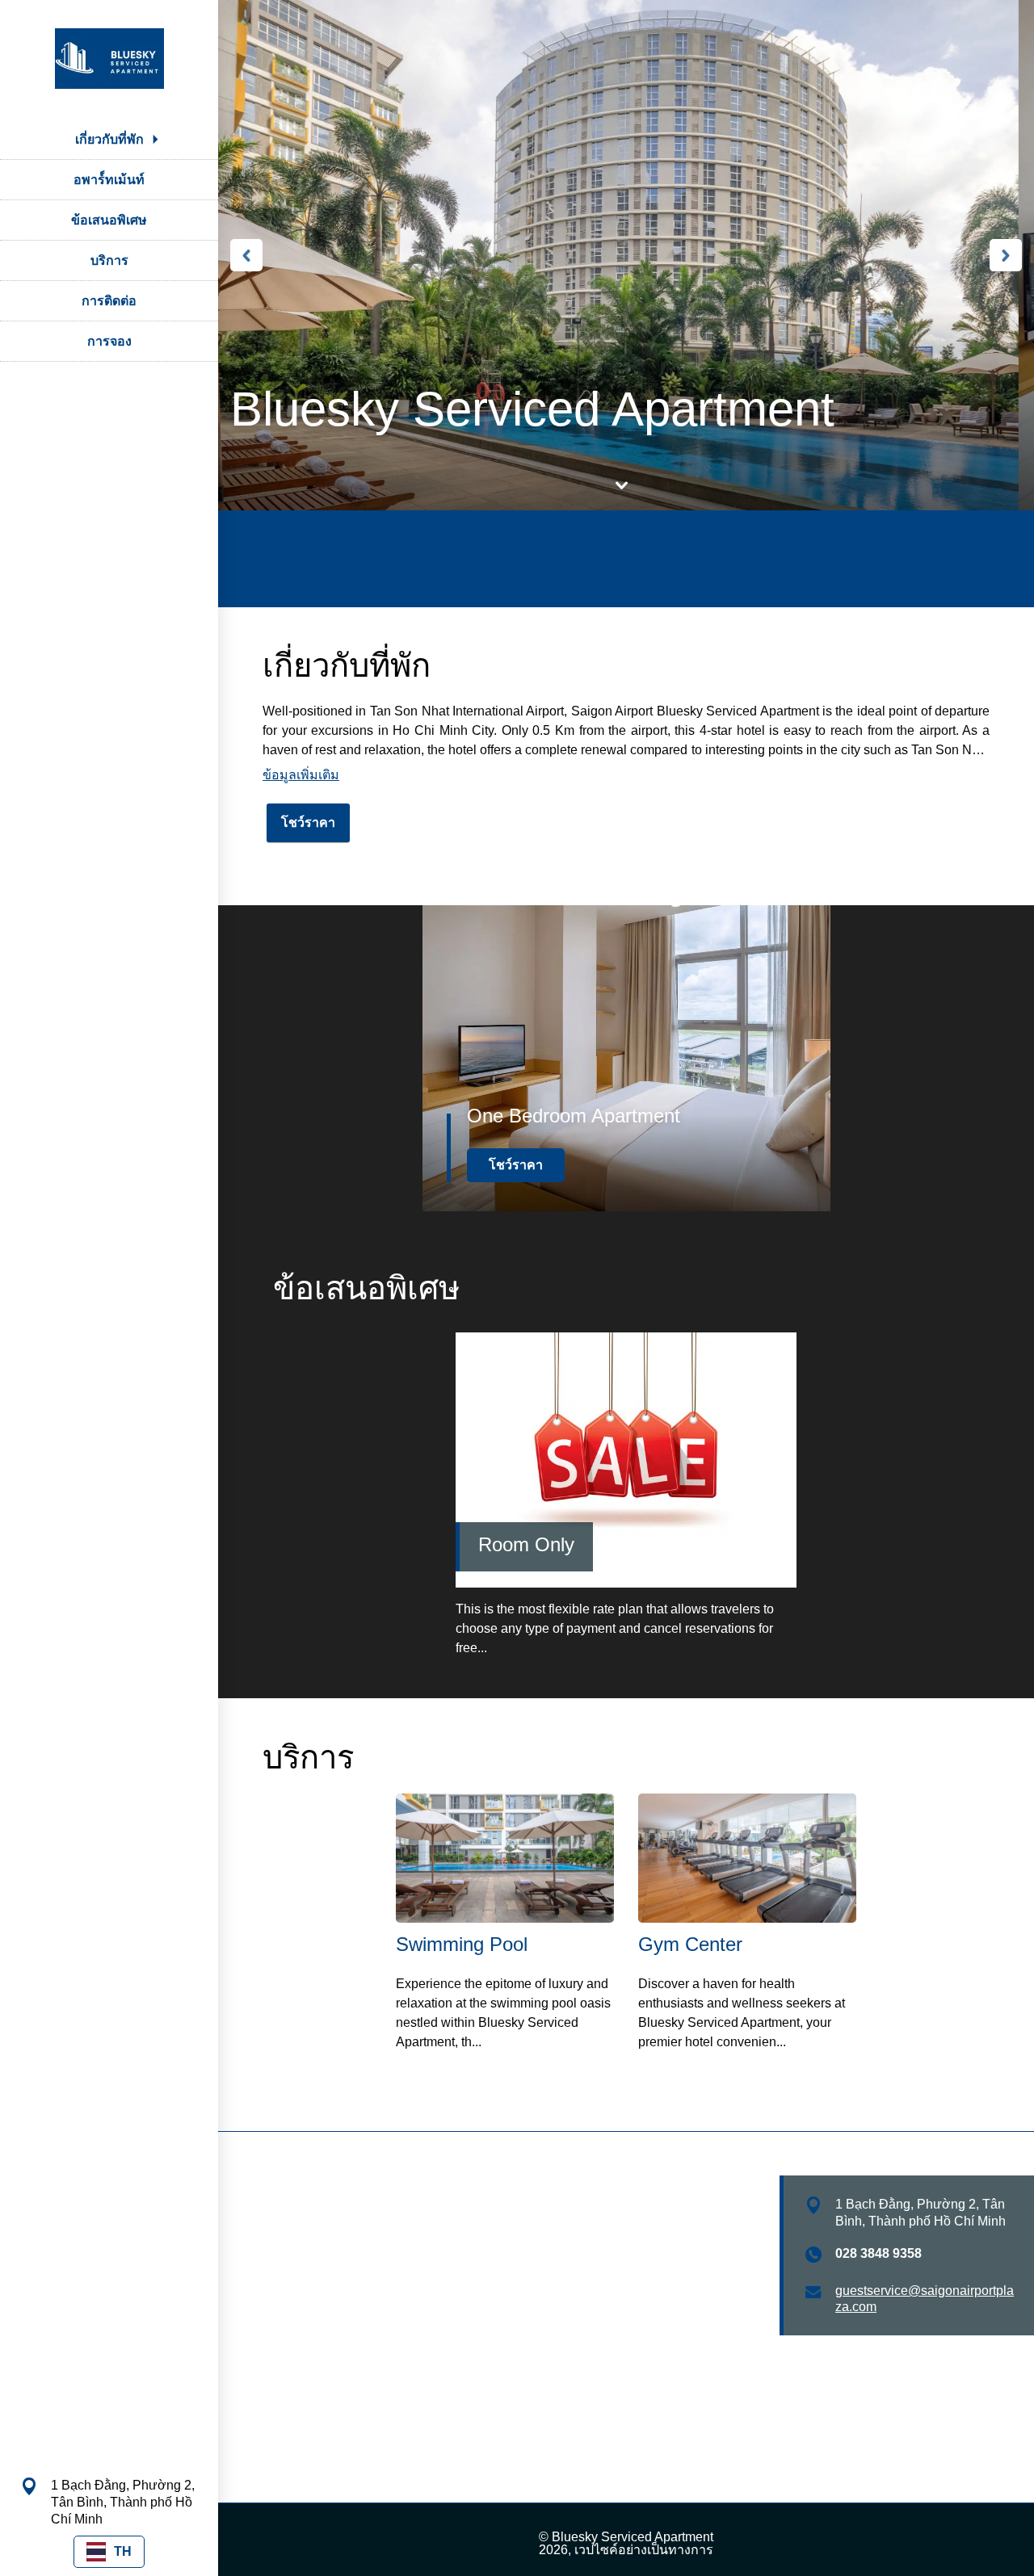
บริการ (109, 260)
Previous (246, 255)
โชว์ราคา (308, 822)
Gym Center (690, 1944)
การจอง (109, 341)
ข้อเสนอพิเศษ (109, 220)
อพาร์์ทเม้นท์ (109, 180)
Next (1006, 255)
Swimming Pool (462, 1944)
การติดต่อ (109, 301)
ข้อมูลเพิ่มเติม (301, 775)
